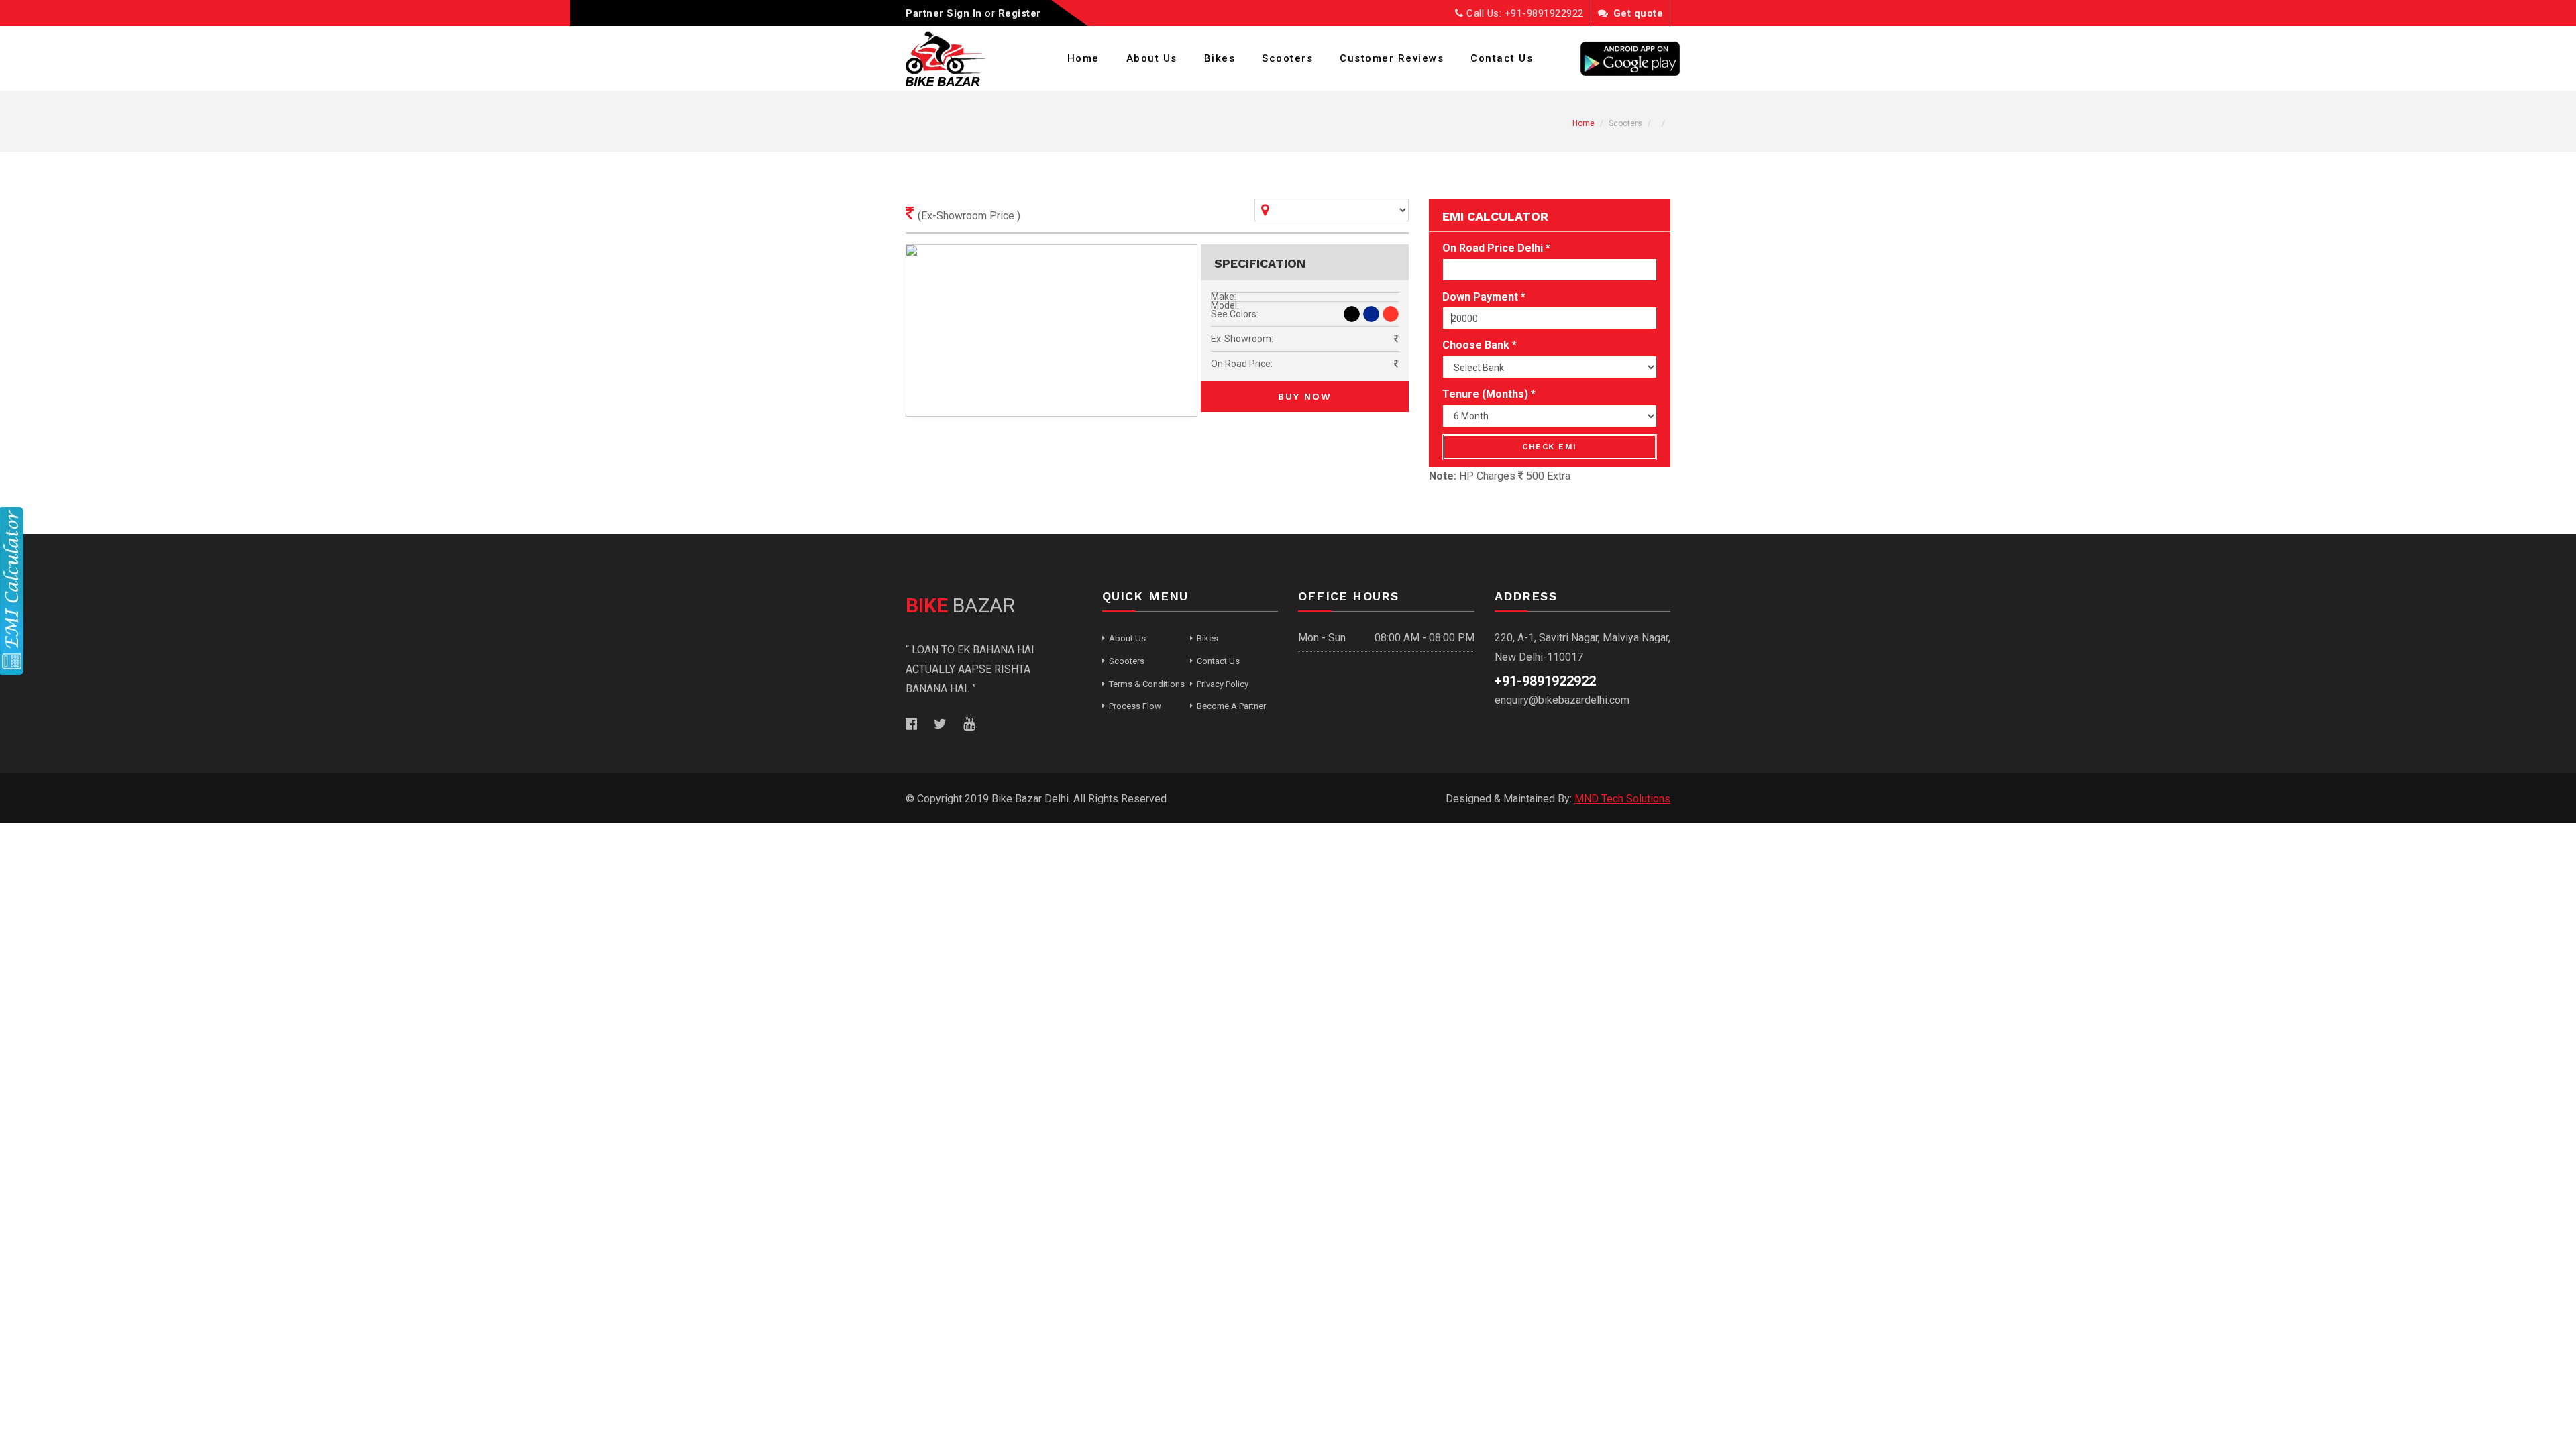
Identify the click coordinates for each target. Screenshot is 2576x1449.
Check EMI (1550, 447)
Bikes (1220, 58)
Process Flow (1135, 706)
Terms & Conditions (1147, 684)
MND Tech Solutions (1622, 799)
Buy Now (1305, 396)
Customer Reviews (1392, 58)
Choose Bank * (1480, 345)
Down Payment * (1484, 297)
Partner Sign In (944, 13)
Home (1083, 58)
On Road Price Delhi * (1496, 248)
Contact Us (1502, 58)
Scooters (1287, 58)
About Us (1152, 58)
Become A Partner (1231, 706)
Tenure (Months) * (1489, 394)
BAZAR (960, 605)
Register (1020, 13)
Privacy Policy (1223, 684)
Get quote (1636, 13)
